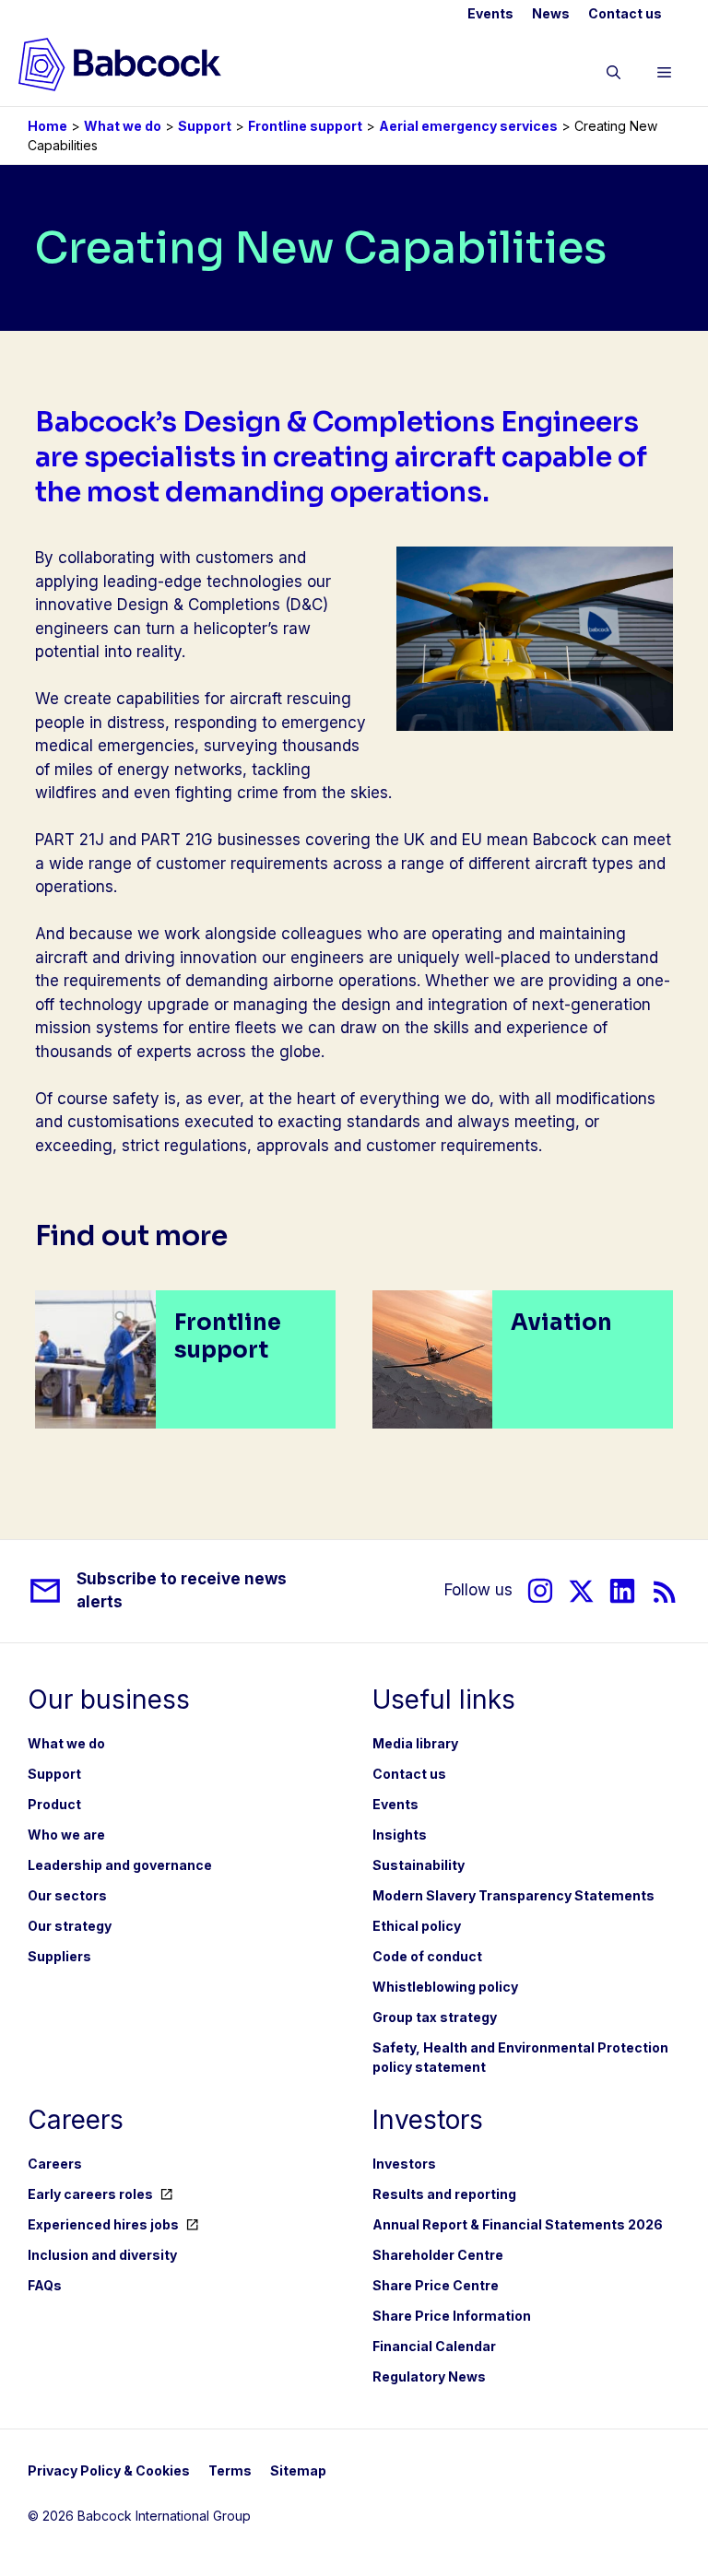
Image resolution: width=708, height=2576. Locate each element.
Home (47, 126)
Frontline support (305, 126)
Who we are (66, 1835)
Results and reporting (444, 2194)
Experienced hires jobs (103, 2224)
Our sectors (67, 1895)
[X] (581, 1591)
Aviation (561, 1323)
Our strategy (70, 1926)
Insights (400, 1835)
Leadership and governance (120, 1865)
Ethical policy (417, 1926)
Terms (230, 2470)
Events (490, 13)
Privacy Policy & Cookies (109, 2470)
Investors (404, 2164)
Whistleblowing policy (445, 1987)
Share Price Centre (436, 2285)
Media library (415, 1743)
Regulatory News (429, 2376)
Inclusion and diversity (102, 2255)
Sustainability (419, 1865)
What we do (123, 126)
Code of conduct (427, 1956)
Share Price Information (452, 2316)
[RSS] (665, 1591)
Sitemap (298, 2470)
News (551, 13)
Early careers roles (90, 2194)
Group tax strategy (435, 2017)
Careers (55, 2164)
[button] (614, 76)
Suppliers (59, 1956)
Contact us (625, 13)
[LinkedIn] (622, 1591)
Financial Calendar (434, 2346)
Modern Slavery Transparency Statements (513, 1895)
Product (54, 1804)
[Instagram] (540, 1591)
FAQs (45, 2285)
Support (205, 126)
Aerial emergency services (468, 126)
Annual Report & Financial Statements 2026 (518, 2224)
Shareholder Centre (438, 2255)
